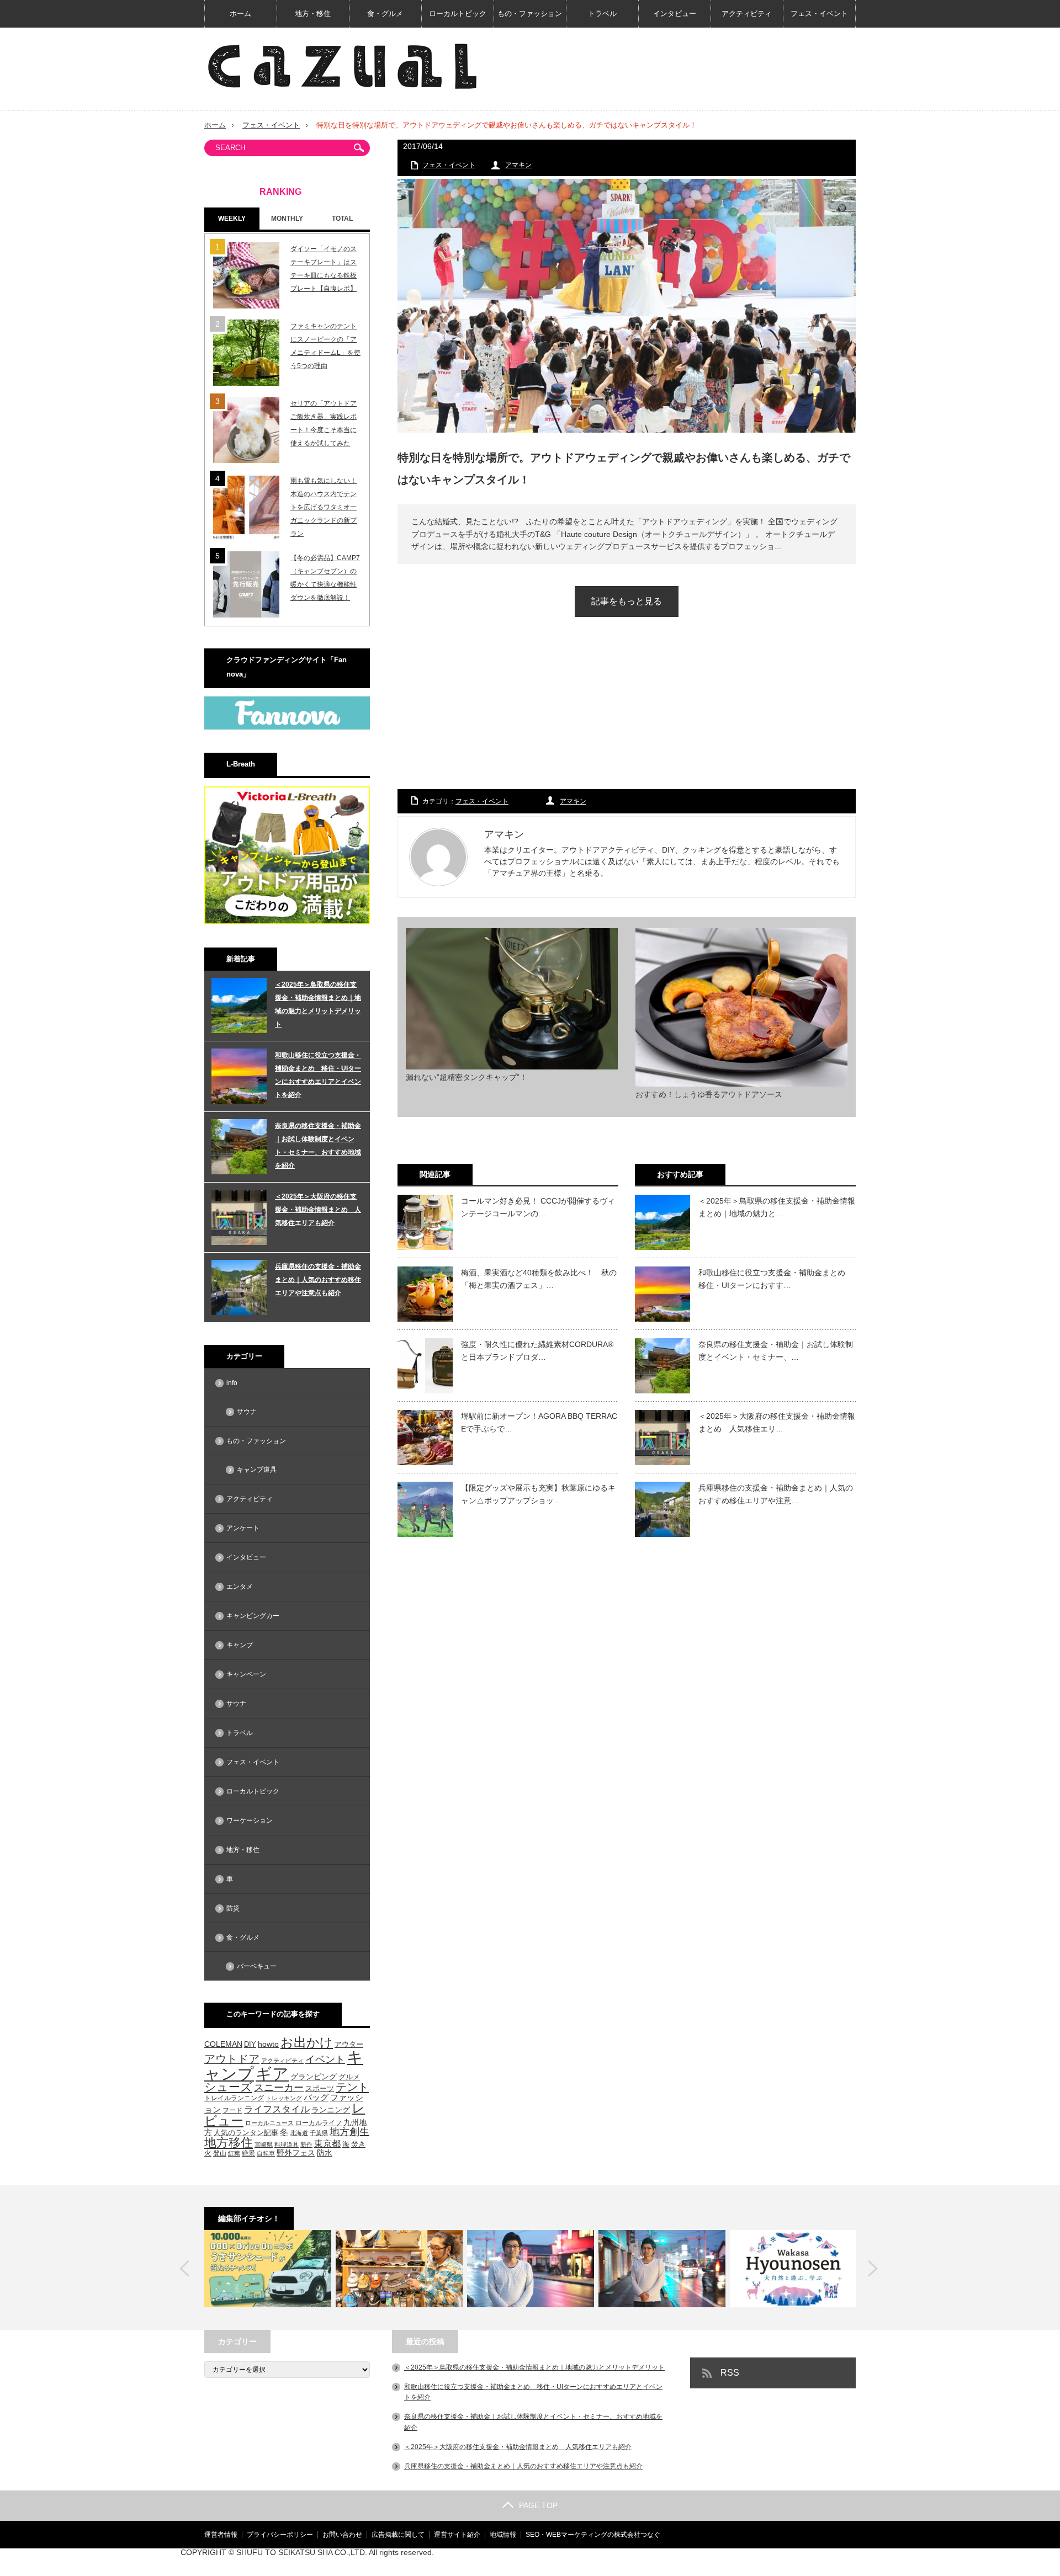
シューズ (228, 2087)
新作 (306, 2144)
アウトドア (232, 2059)
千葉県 (319, 2133)
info (232, 1383)
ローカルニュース (269, 2123)
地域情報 (503, 2535)
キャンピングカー (253, 1616)
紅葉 (234, 2153)
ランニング (331, 2110)
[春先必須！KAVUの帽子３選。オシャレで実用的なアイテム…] (399, 2269)
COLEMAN (223, 2044)
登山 (220, 2153)
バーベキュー (257, 1966)
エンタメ (240, 1587)
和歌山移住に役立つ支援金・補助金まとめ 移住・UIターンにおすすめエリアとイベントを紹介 (318, 1075)
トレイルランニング (234, 2098)
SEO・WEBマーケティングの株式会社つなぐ (593, 2535)
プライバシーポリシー (280, 2535)
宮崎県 (264, 2144)
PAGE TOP (538, 2505)
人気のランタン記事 (246, 2133)
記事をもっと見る (627, 601)
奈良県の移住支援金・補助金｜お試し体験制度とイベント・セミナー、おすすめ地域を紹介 (318, 1146)
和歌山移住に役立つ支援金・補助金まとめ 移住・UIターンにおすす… (776, 1279)
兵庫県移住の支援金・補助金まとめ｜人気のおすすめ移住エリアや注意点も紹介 (318, 1280)
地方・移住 (313, 14)
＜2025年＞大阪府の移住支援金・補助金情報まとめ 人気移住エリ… (777, 1422)
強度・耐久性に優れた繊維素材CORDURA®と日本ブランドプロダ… (537, 1350)
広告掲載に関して (398, 2535)
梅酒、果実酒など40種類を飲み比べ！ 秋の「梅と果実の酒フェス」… (539, 1279)
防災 (233, 1908)
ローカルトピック (458, 14)
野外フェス (296, 2153)
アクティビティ (747, 14)
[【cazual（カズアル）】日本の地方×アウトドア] (342, 66)
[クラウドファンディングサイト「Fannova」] (287, 727)
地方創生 (349, 2131)
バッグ (316, 2098)
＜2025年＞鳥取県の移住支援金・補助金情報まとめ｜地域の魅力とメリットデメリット (318, 1004)
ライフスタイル (277, 2109)
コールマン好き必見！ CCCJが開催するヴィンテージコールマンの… (538, 1207)
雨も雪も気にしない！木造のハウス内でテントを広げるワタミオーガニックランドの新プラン (324, 507)
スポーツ (320, 2088)
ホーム (240, 14)
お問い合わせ (342, 2535)
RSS (730, 2373)
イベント (325, 2059)
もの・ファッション (530, 14)
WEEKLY (232, 219)
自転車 (266, 2153)
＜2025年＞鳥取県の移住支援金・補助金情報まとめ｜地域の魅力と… (777, 1207)
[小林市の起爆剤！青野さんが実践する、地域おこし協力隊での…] (531, 2269)
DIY (250, 2044)
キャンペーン (246, 1674)
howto (268, 2044)
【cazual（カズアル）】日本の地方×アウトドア (725, 2562)
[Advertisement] (627, 714)
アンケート (243, 1528)
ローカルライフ (319, 2123)
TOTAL (342, 219)
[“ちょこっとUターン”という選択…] (793, 2269)
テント (352, 2087)
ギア (272, 2074)
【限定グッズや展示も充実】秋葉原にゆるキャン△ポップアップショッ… (538, 1494)
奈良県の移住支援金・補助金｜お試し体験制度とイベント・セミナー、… (776, 1350)
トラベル (602, 14)
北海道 (299, 2133)
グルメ (349, 2077)
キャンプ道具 (257, 1470)
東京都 (327, 2144)
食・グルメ (385, 14)
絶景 (248, 2153)
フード (232, 2110)
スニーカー (279, 2087)
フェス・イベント (819, 14)
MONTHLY (287, 219)
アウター (349, 2045)
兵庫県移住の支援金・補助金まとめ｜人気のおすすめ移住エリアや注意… (776, 1494)
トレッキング (284, 2098)
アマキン (518, 165)
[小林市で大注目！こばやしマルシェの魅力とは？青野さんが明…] (662, 2269)
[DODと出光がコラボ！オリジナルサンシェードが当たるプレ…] (268, 2269)
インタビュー (675, 14)
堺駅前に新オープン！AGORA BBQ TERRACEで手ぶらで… (539, 1422)
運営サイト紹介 (457, 2535)
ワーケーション (250, 1821)
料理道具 (287, 2144)
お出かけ (307, 2042)
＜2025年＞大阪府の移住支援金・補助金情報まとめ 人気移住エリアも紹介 (318, 1210)
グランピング (314, 2077)
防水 (325, 2153)
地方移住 (229, 2143)
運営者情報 (221, 2535)
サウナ (247, 1412)
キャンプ (240, 1645)
